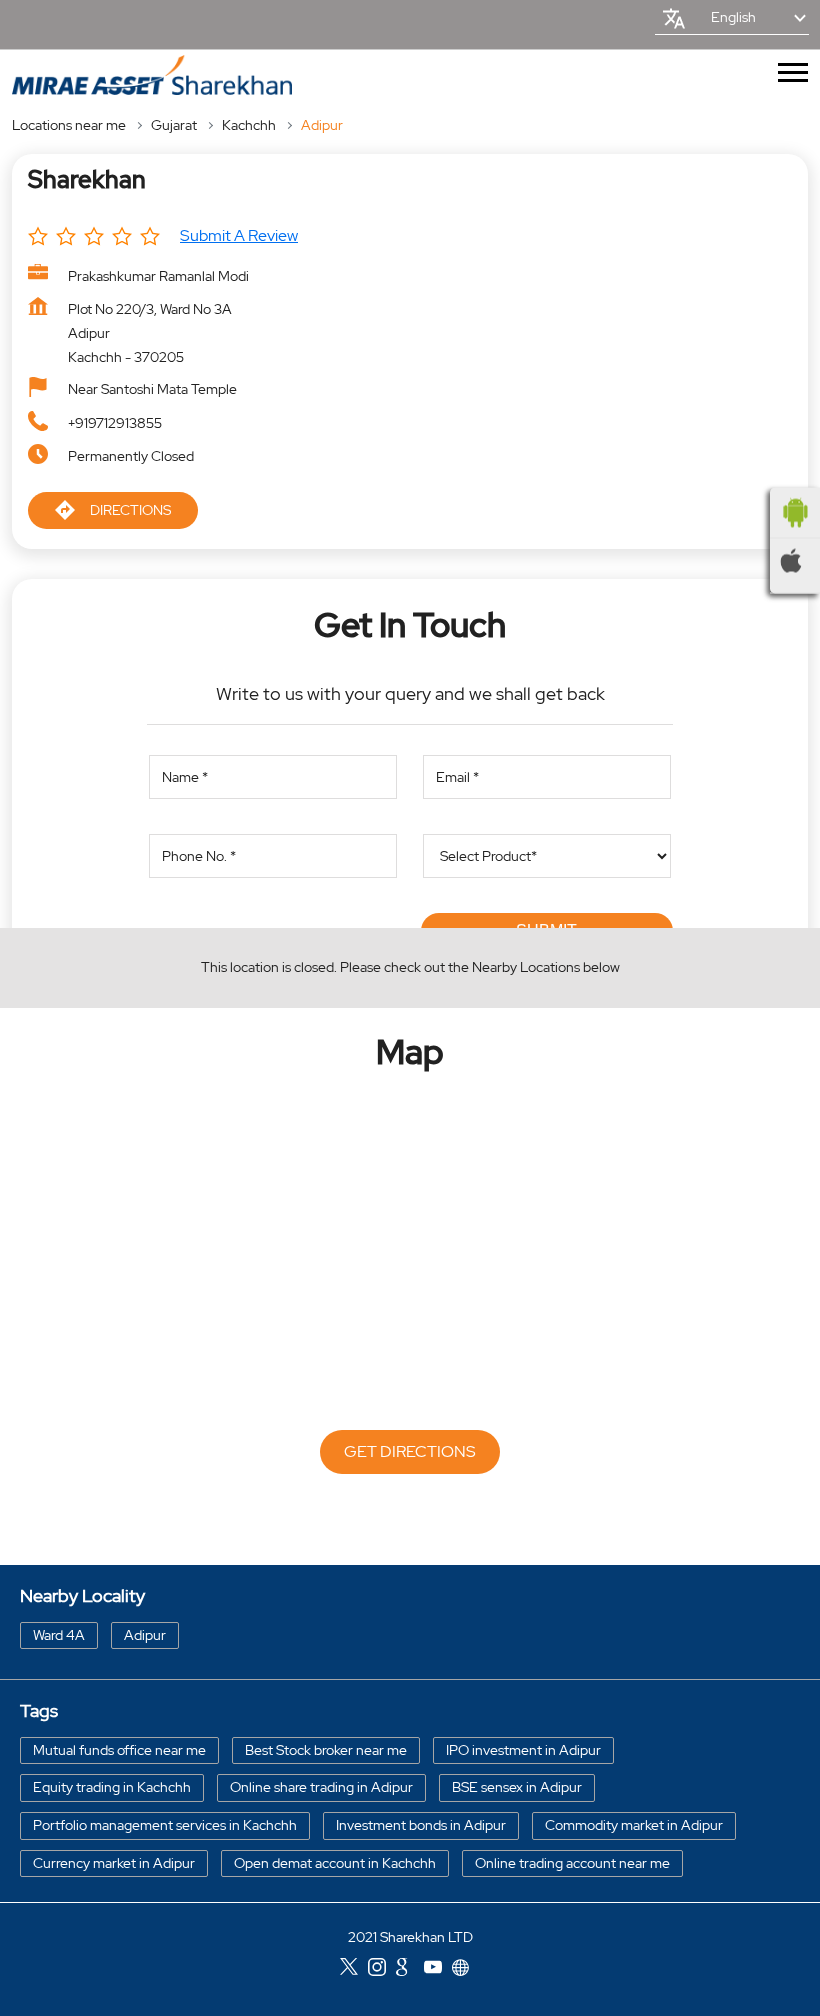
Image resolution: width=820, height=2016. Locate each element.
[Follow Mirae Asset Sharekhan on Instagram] (382, 1969)
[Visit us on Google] (410, 1969)
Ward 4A (59, 1634)
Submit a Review (239, 235)
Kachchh (249, 125)
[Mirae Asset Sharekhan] (152, 75)
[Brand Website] (466, 1969)
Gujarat (174, 125)
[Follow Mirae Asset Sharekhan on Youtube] (438, 1969)
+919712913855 (115, 423)
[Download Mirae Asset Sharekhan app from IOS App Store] (795, 561)
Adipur (145, 1634)
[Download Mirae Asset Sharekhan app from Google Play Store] (795, 513)
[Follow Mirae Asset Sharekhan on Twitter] (354, 1969)
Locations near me (69, 125)
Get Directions (410, 1451)
